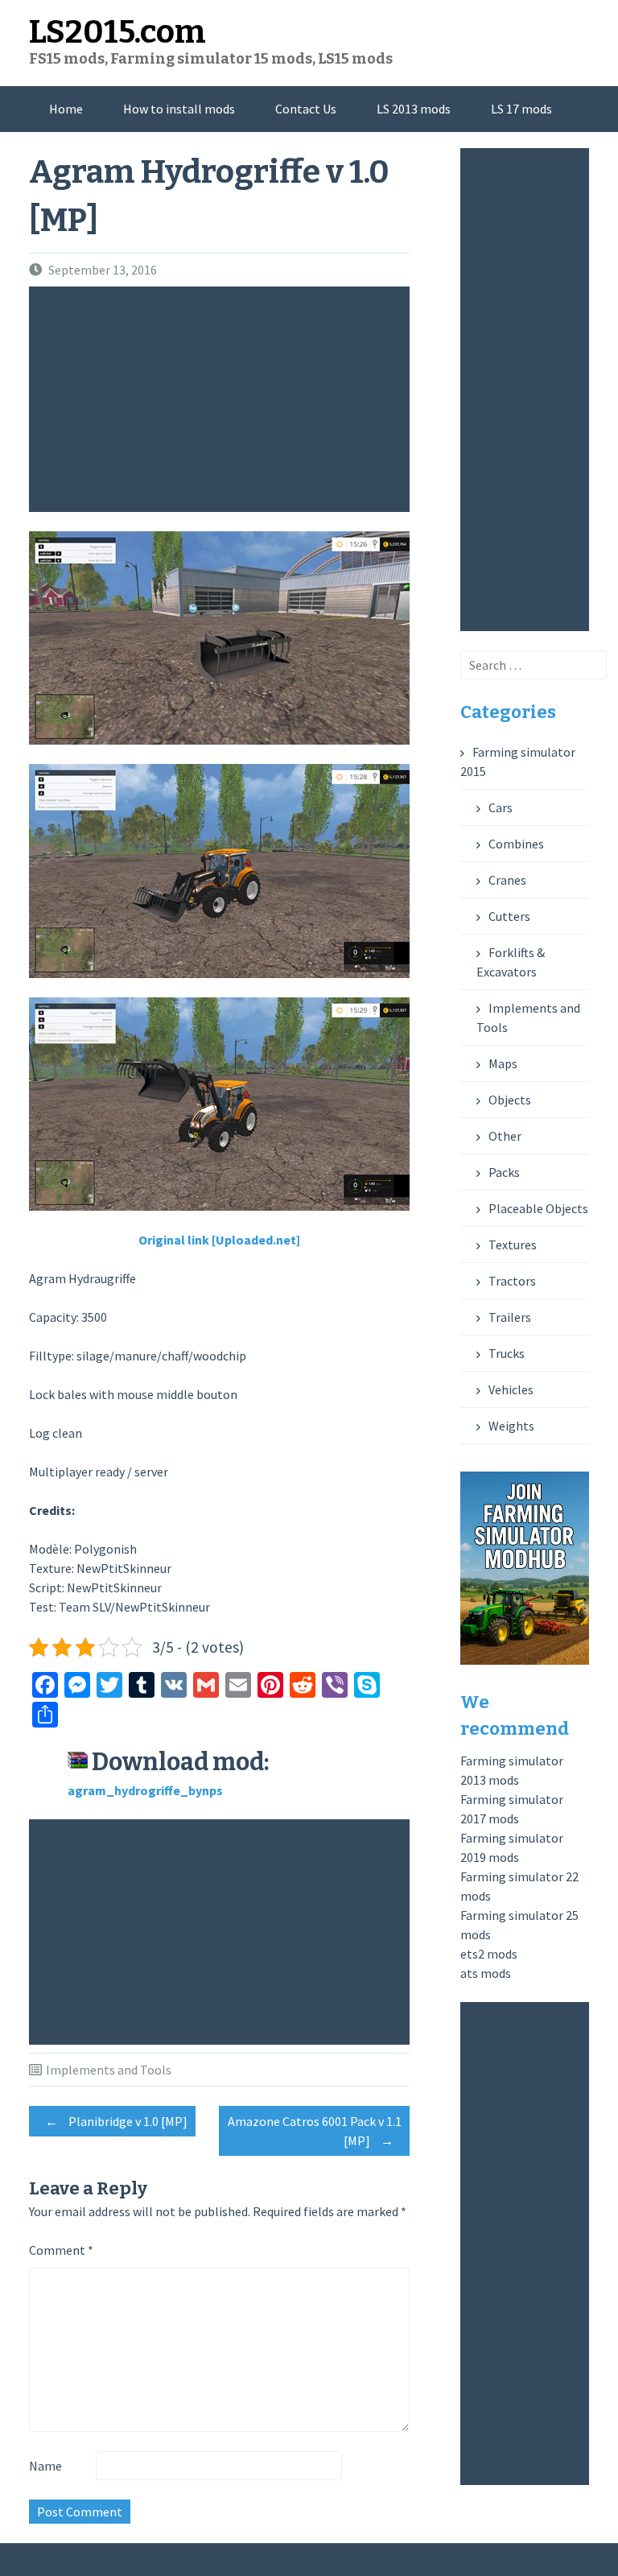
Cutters (509, 916)
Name (45, 2466)
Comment (61, 2250)
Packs (504, 1172)
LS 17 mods (521, 109)
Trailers (510, 1317)
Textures (513, 1245)
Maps (503, 1063)
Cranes (507, 880)
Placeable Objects (538, 1208)
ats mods (486, 1973)
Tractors (512, 1281)
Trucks (507, 1353)
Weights (511, 1426)
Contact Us (306, 109)
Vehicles (511, 1389)
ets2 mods (489, 1954)
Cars (501, 807)
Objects (510, 1100)
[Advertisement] (223, 399)
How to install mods (179, 109)
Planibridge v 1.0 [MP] (116, 2121)
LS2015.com (117, 32)
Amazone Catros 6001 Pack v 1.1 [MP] (315, 2131)
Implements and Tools (109, 2070)
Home (66, 109)
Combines (516, 844)
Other (505, 1136)
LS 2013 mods (414, 109)
